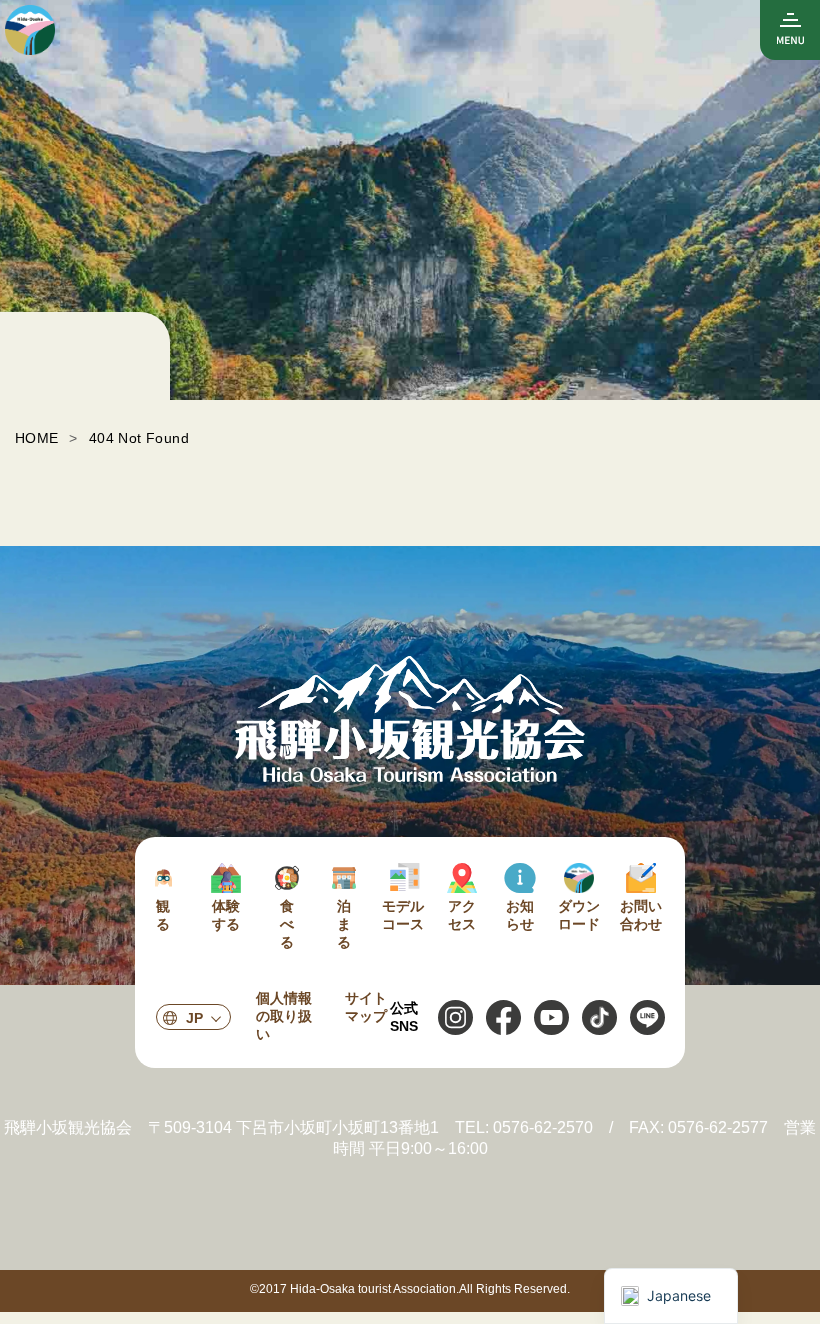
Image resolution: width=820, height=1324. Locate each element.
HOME (37, 438)
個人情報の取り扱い (284, 1016)
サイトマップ (366, 1007)
